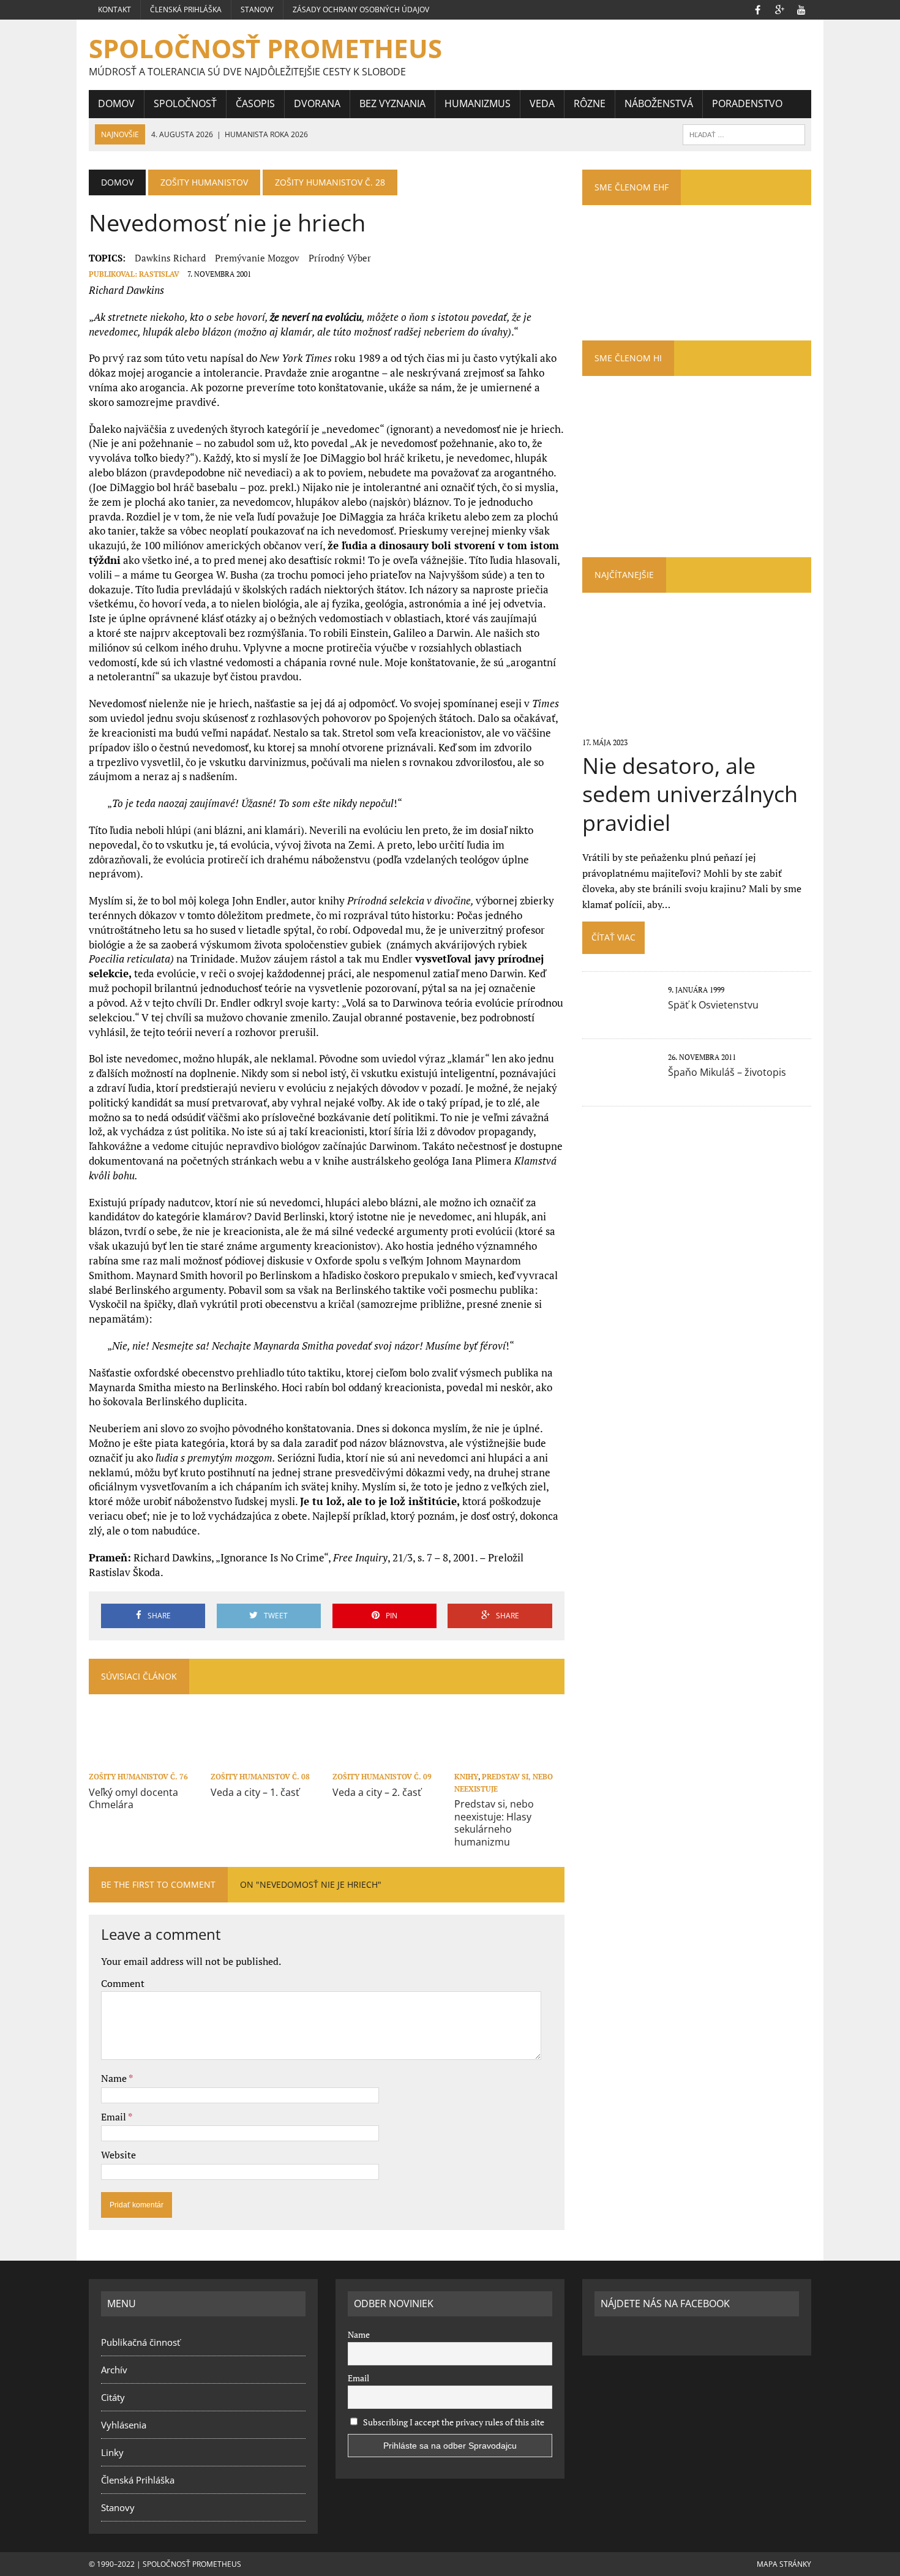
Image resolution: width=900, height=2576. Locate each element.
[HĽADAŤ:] (744, 133)
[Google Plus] (779, 9)
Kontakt (114, 9)
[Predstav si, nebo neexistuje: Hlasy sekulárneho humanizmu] (509, 1760)
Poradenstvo (747, 103)
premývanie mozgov (257, 258)
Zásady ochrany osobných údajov (361, 9)
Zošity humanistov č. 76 (138, 1777)
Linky (112, 2452)
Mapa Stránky (784, 2564)
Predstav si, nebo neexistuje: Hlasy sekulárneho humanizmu (494, 1823)
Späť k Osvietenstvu (713, 1005)
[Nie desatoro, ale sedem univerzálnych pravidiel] (696, 726)
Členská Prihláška (186, 9)
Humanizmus (478, 103)
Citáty (113, 2397)
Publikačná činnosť (141, 2342)
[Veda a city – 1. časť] (266, 1760)
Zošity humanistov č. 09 (382, 1777)
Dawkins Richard (170, 258)
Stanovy (257, 9)
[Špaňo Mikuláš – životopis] (619, 1084)
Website (118, 2155)
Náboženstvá (659, 103)
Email (114, 2117)
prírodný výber (340, 258)
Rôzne (590, 103)
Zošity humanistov (204, 182)
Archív (114, 2370)
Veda (542, 103)
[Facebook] (757, 9)
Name (115, 2078)
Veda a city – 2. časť (377, 1792)
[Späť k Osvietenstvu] (619, 1016)
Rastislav (159, 274)
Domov (116, 103)
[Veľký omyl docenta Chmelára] (144, 1760)
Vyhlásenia (124, 2425)
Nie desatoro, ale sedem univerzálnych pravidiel (690, 794)
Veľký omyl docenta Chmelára (133, 1799)
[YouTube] (801, 9)
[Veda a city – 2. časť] (388, 1760)
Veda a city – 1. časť (255, 1792)
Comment (123, 1983)
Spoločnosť (185, 103)
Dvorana (317, 103)
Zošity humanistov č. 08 (260, 1777)
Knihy (466, 1777)
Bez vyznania (392, 103)
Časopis (255, 103)
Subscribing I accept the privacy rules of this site (453, 2422)
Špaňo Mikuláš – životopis (727, 1072)
